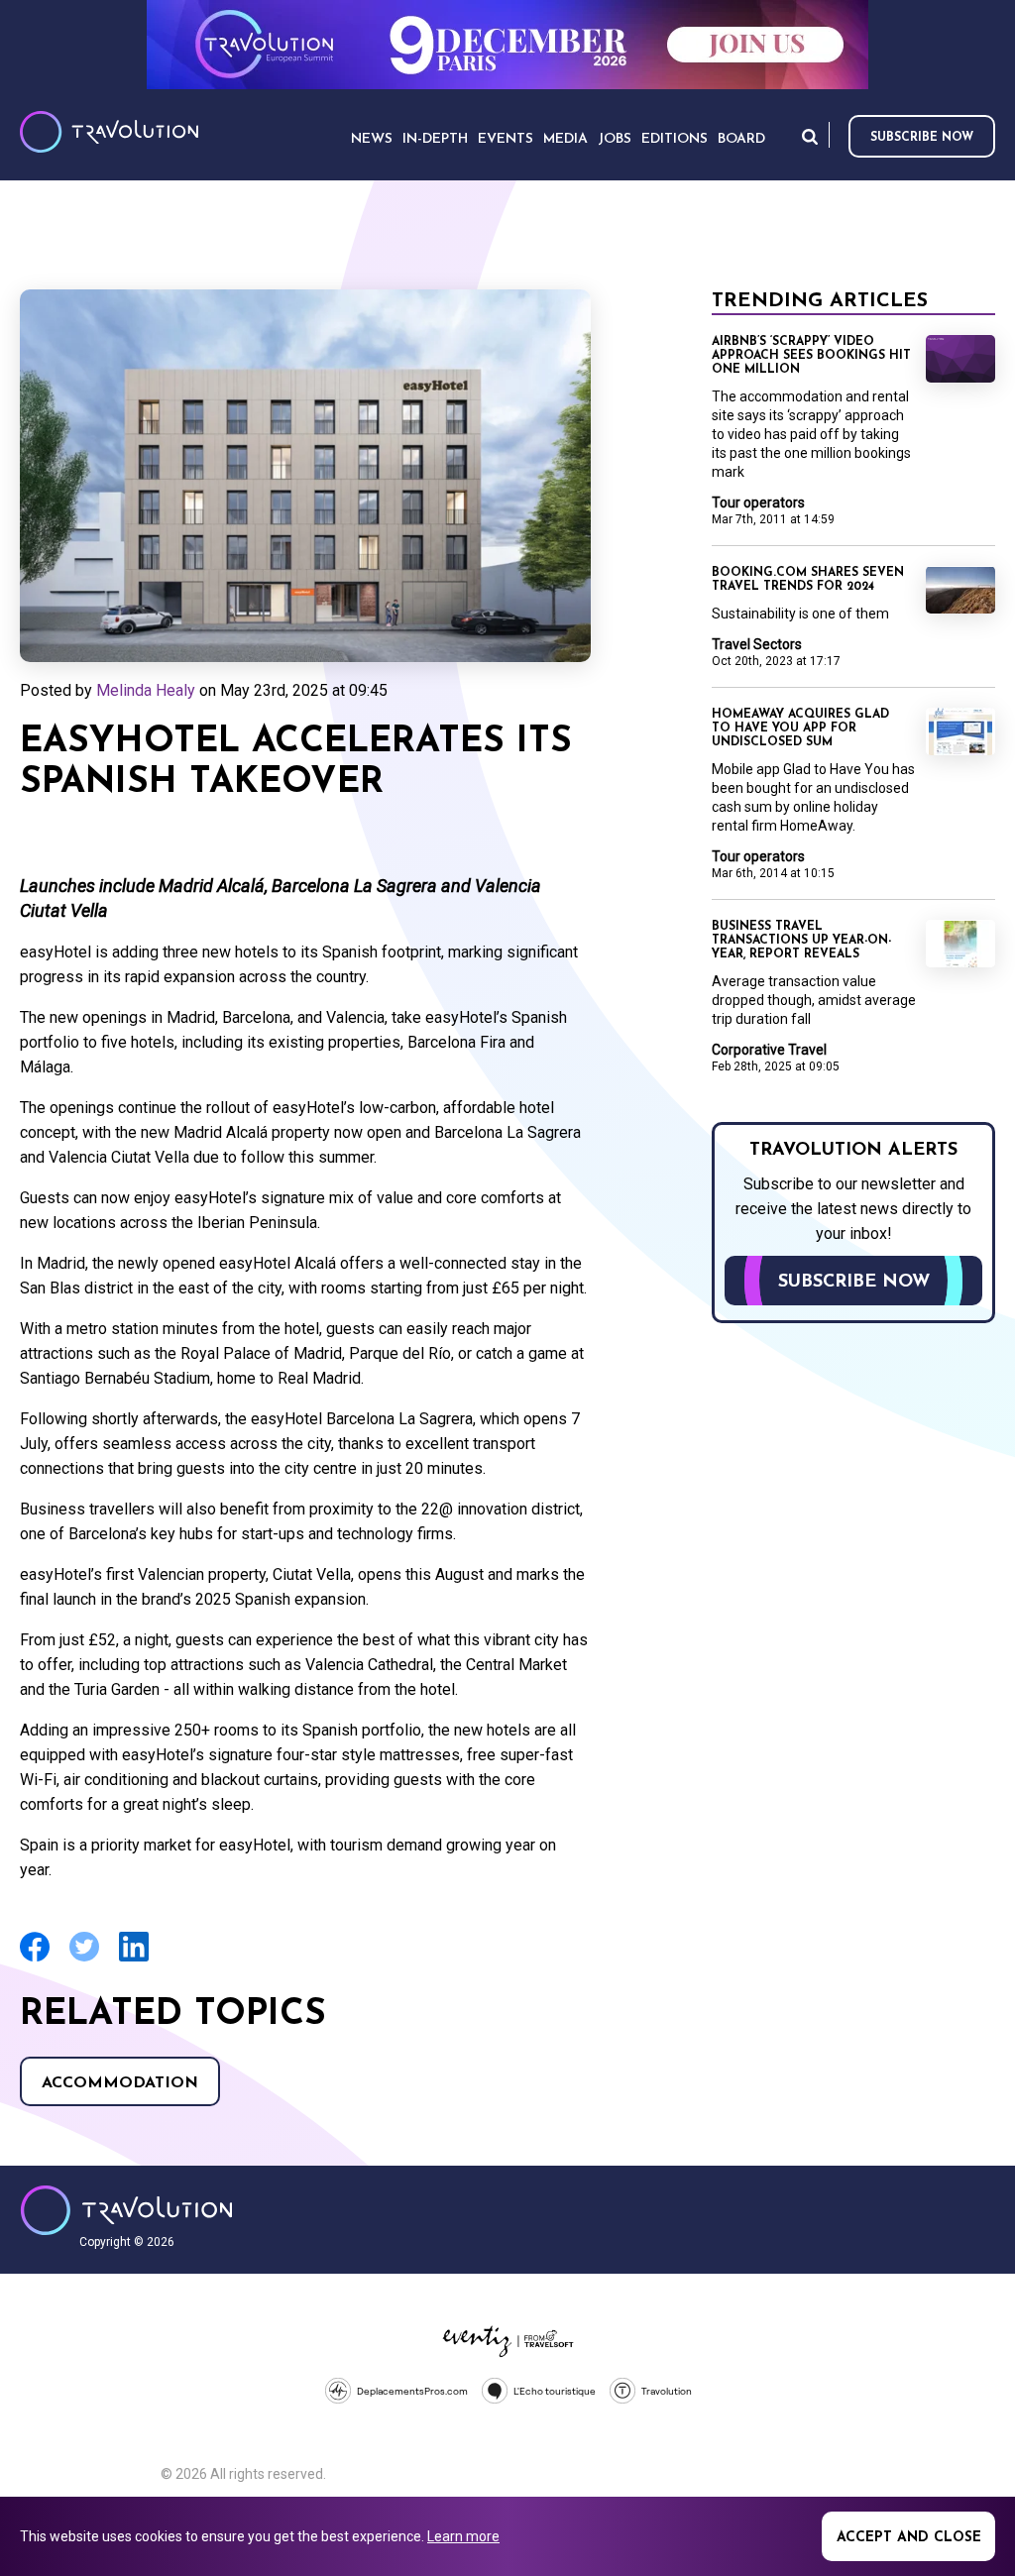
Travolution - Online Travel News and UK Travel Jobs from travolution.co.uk (126, 2210)
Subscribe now (922, 138)
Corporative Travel (769, 1050)
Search (810, 136)
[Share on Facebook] (35, 1959)
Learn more (463, 2536)
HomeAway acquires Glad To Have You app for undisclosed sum (800, 728)
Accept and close (909, 2538)
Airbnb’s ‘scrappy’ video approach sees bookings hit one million (811, 356)
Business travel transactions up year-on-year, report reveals (801, 941)
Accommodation (120, 2083)
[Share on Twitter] (84, 1959)
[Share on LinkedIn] (134, 1959)
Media (565, 139)
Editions (675, 139)
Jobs (615, 139)
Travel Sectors (757, 644)
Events (506, 139)
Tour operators (758, 503)
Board (741, 139)
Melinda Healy (146, 690)
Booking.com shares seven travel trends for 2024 (808, 580)
